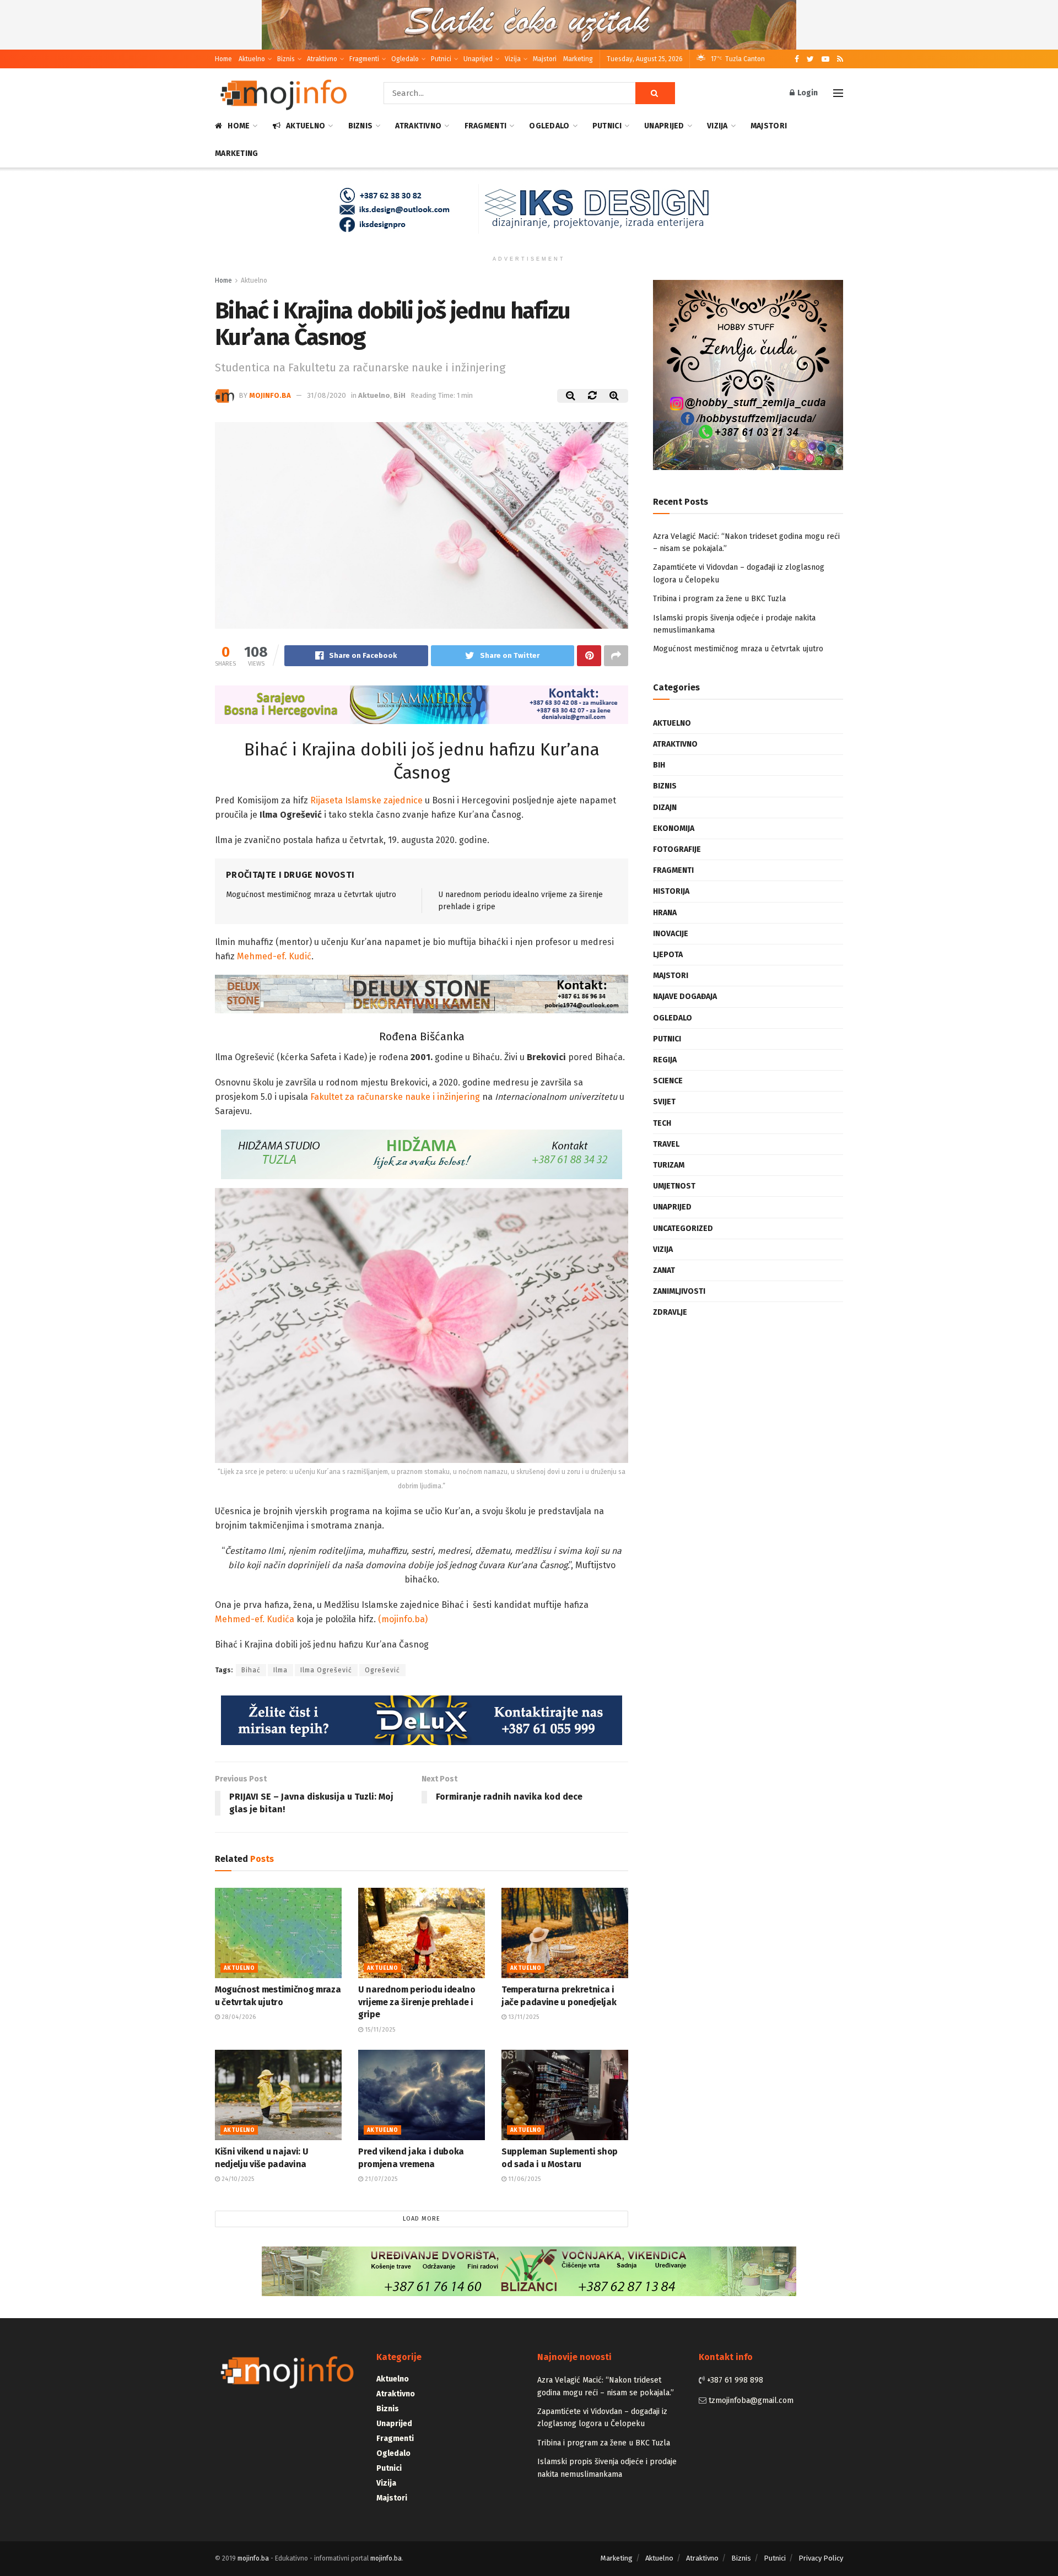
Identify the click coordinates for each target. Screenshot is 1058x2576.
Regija (665, 1060)
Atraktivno (322, 59)
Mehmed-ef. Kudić (274, 956)
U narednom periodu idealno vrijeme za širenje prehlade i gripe (417, 2002)
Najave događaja (685, 997)
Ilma (280, 1670)
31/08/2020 (326, 395)
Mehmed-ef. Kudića (255, 1619)
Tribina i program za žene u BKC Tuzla (719, 599)
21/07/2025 (380, 2179)
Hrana (665, 913)
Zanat (664, 1270)
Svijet (664, 1102)
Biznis (286, 59)
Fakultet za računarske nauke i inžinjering (395, 1097)
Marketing (578, 59)
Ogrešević (382, 1670)
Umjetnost (674, 1186)
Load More (422, 2219)
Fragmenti (364, 59)
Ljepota (668, 955)
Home (223, 59)
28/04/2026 (238, 2017)
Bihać (251, 1670)
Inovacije (671, 934)
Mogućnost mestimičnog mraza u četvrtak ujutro (311, 895)
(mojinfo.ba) (403, 1619)
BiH (400, 395)
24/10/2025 (237, 2179)
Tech (662, 1123)
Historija (671, 891)
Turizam (669, 1165)
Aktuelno (252, 59)
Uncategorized (683, 1228)
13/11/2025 (523, 2017)
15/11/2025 (379, 2030)
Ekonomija (674, 828)
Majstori (545, 59)
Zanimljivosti (679, 1291)
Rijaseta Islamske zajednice (366, 800)
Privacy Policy (821, 2558)
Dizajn (665, 808)
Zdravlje (670, 1312)
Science (668, 1081)
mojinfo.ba (270, 395)
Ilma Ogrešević (326, 1670)
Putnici (441, 59)
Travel (666, 1144)
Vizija (513, 59)
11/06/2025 (523, 2179)
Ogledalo (405, 59)
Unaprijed (478, 59)
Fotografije (677, 849)
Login (807, 93)
